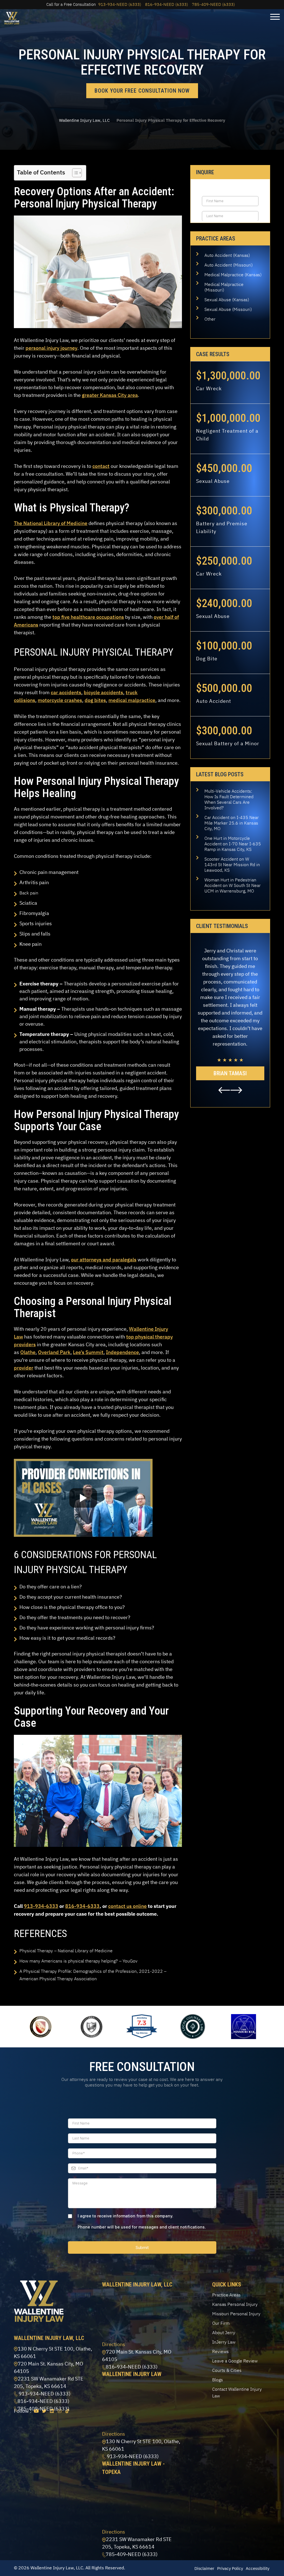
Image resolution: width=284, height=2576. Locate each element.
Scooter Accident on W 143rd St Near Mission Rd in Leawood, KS (232, 864)
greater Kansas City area (110, 395)
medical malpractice (132, 700)
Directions (114, 2344)
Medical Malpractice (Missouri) (224, 287)
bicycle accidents (103, 692)
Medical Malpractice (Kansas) (233, 275)
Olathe (28, 1352)
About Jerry (224, 2332)
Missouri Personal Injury (236, 2314)
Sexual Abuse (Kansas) (227, 300)
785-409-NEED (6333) (213, 4)
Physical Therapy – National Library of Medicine (66, 1951)
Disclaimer (204, 2568)
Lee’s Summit (88, 1352)
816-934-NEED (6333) (167, 4)
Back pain (29, 893)
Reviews (220, 2351)
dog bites (95, 700)
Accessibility (258, 2568)
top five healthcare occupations (88, 617)
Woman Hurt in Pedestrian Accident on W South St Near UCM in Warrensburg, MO (233, 885)
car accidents (66, 692)
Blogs (218, 2380)
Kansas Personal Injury (235, 2304)
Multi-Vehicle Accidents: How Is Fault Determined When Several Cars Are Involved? (229, 799)
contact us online (127, 1906)
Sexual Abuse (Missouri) (228, 309)
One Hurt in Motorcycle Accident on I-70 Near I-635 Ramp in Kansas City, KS (233, 844)
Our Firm (221, 2323)
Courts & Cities (227, 2370)
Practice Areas (226, 2295)
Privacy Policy (230, 2568)
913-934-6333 (41, 1906)
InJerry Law (224, 2342)
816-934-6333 (82, 1906)
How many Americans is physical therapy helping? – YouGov (78, 1961)
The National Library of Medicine (51, 523)
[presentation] (224, 1090)
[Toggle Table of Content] (74, 173)
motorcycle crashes (60, 700)
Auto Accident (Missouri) (229, 265)
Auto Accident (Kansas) (227, 255)
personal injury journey (51, 348)
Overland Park (54, 1352)
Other (210, 319)
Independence (122, 1352)
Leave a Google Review (235, 2361)
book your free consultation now (142, 91)
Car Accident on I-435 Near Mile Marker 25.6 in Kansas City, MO (232, 823)
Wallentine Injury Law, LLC (84, 120)
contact (101, 466)
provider (24, 1368)
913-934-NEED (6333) (120, 4)
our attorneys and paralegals (104, 1260)
